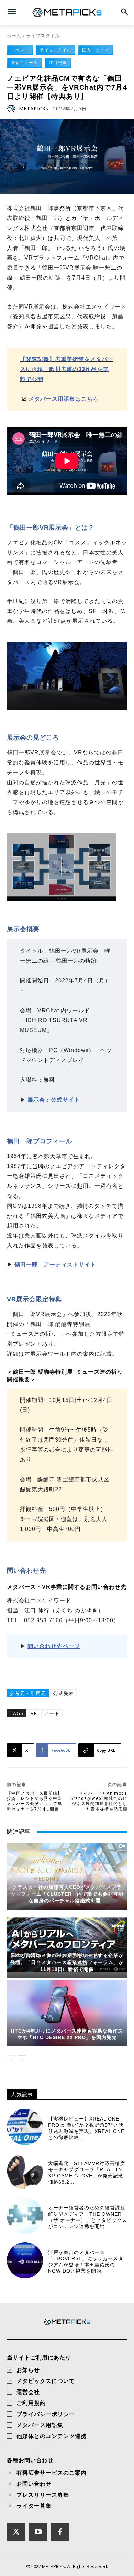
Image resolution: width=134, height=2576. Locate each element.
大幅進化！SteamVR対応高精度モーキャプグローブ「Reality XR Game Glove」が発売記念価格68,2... (87, 2173)
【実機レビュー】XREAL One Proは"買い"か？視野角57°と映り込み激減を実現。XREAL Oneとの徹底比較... (86, 2128)
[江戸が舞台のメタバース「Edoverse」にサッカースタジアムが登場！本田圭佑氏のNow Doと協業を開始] (25, 2260)
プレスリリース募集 (43, 2495)
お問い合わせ (34, 2484)
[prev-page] (11, 2060)
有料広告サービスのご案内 (52, 2473)
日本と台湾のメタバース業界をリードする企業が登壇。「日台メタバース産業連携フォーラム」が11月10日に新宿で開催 (67, 1962)
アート (52, 1713)
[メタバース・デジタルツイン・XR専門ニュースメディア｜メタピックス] (67, 12)
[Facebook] (60, 2532)
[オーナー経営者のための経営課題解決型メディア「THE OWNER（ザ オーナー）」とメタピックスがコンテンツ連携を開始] (25, 2216)
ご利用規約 (31, 2403)
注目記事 (58, 63)
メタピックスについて (46, 2381)
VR (34, 1713)
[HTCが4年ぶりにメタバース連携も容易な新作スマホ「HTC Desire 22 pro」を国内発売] (67, 2013)
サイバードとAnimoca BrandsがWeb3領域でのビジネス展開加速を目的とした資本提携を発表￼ (99, 1801)
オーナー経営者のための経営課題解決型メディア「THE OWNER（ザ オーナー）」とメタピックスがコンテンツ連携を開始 (88, 2217)
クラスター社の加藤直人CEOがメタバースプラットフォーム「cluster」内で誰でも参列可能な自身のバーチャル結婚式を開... (67, 1894)
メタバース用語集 (40, 2425)
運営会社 (28, 2392)
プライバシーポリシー (46, 2414)
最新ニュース (24, 63)
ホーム (14, 36)
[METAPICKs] (12, 109)
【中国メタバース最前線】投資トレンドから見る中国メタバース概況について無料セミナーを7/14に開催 (35, 1801)
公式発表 (63, 1693)
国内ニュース (96, 50)
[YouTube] (38, 2532)
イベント (20, 50)
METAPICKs (34, 109)
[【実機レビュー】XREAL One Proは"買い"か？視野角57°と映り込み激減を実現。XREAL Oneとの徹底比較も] (25, 2127)
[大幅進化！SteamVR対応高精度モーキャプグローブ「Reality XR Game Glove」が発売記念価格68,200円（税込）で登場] (25, 2171)
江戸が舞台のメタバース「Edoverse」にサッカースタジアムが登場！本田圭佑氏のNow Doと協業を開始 (86, 2262)
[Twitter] (16, 2532)
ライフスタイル (43, 36)
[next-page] (22, 2060)
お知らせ (28, 2370)
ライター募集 (34, 2506)
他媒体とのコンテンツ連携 (52, 2436)
